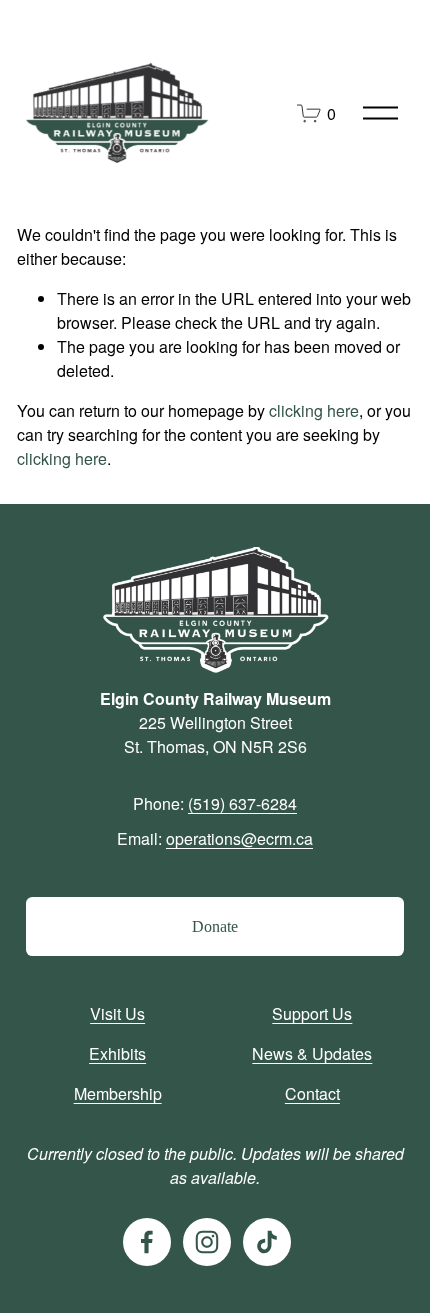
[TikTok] (267, 1242)
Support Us (312, 1013)
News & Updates (312, 1053)
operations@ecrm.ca (239, 838)
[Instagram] (207, 1242)
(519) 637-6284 (242, 803)
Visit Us (117, 1013)
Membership (118, 1093)
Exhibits (117, 1053)
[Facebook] (147, 1242)
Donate (215, 926)
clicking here (314, 410)
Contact (312, 1093)
